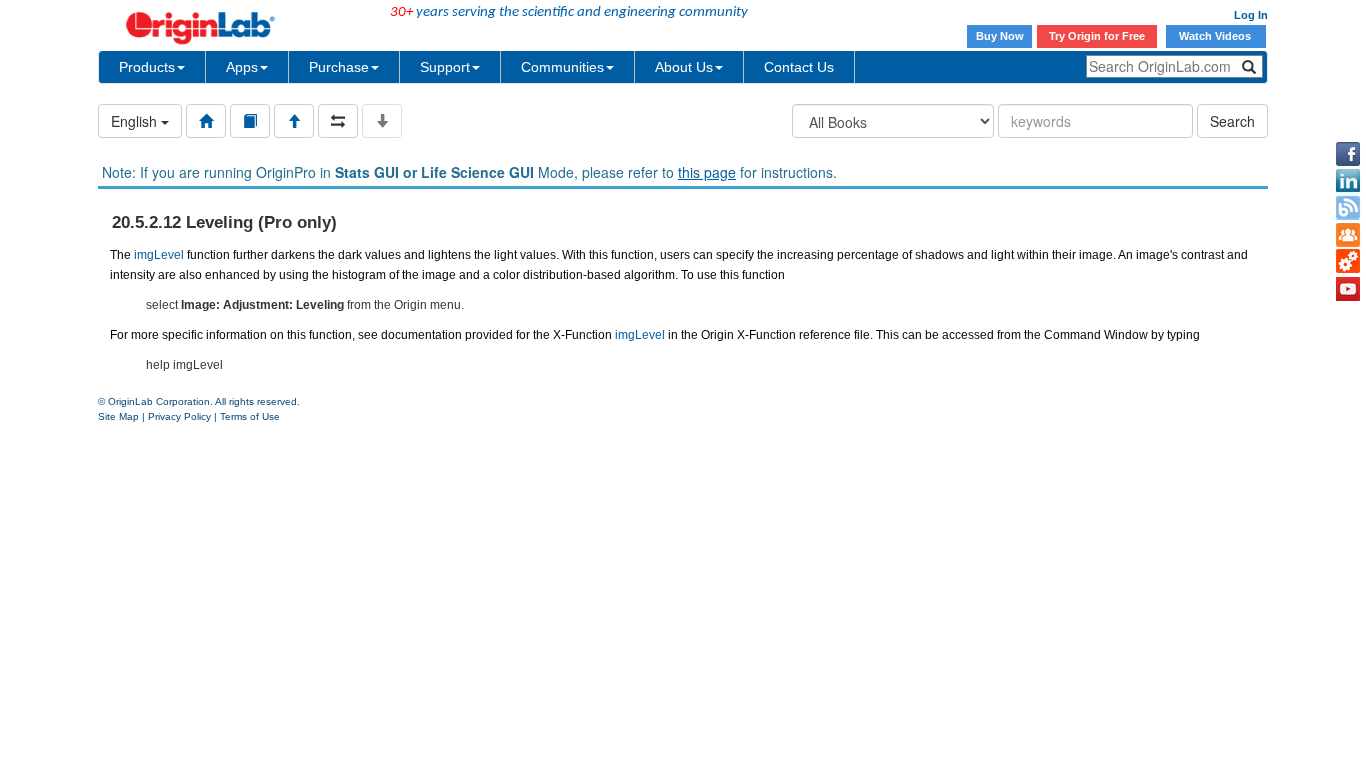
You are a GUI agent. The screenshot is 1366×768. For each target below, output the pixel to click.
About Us (684, 67)
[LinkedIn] (1348, 181)
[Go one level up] (294, 121)
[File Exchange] (1348, 262)
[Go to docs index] (206, 121)
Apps (242, 67)
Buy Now (1000, 36)
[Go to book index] (250, 121)
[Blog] (1348, 208)
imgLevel (159, 255)
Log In (1251, 15)
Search (1232, 121)
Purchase (339, 67)
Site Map (118, 416)
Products (147, 67)
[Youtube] (1348, 289)
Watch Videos (1216, 36)
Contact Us (799, 67)
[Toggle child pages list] (382, 121)
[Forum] (1348, 235)
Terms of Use (250, 416)
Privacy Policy (179, 416)
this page (707, 172)
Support (445, 67)
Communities (562, 67)
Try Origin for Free (1097, 36)
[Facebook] (1348, 154)
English (136, 121)
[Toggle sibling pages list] (338, 121)
